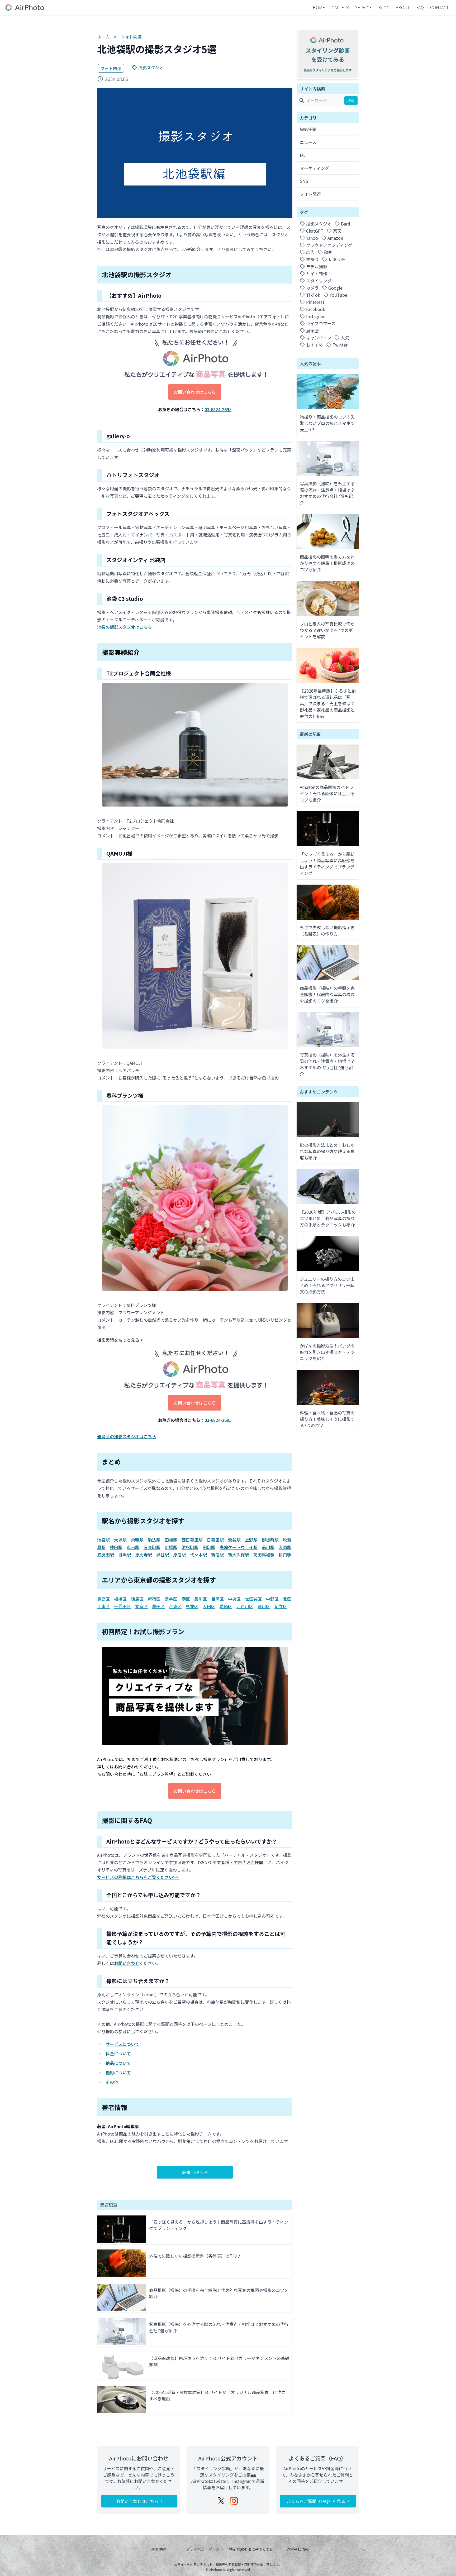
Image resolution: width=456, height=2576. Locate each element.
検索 (351, 100)
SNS (304, 181)
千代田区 (122, 1606)
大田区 (209, 1606)
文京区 (141, 1606)
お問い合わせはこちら (195, 392)
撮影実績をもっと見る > (120, 1340)
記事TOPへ (193, 2172)
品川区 (201, 1599)
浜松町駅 (190, 1547)
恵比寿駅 (144, 1555)
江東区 (103, 1606)
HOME (319, 7)
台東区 (175, 1606)
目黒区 (217, 1599)
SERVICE (364, 7)
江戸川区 (245, 1606)
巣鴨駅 (137, 1540)
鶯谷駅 (234, 1540)
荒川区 (264, 1606)
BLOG (384, 7)
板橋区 (120, 1599)
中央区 (234, 1599)
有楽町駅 (152, 1547)
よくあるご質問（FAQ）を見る (316, 2501)
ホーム (103, 37)
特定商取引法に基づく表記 (251, 2549)
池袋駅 (103, 1540)
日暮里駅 (215, 1540)
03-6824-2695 (218, 409)
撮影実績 (308, 129)
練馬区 (137, 1599)
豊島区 (103, 1599)
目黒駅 (125, 1555)
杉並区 (192, 1606)
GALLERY (340, 7)
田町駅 (209, 1547)
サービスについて (122, 2044)
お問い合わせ (127, 1963)
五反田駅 (106, 1555)
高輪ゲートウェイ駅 (239, 1547)
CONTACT (439, 7)
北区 (287, 1599)
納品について (118, 2063)
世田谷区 (253, 1599)
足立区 (281, 1606)
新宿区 (154, 1599)
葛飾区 (226, 1606)
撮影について (118, 2073)
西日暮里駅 (192, 1540)
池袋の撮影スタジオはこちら (125, 627)
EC (302, 155)
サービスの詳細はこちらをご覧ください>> (138, 1877)
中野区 (272, 1599)
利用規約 (158, 2549)
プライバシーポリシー (205, 2549)
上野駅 (251, 1540)
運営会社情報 (298, 2549)
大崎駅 (285, 1547)
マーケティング (314, 168)
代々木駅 (198, 1555)
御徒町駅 (270, 1540)
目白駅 (285, 1555)
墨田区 (158, 1606)
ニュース (308, 142)
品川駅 (268, 1547)
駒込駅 (154, 1540)
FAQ (420, 7)
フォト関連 (131, 37)
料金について (118, 2054)
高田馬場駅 (264, 1555)
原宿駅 (179, 1555)
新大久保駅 (239, 1555)
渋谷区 (171, 1599)
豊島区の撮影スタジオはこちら (127, 1436)
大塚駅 (120, 1540)
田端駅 (171, 1540)
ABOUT (403, 7)
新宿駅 (217, 1555)
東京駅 (133, 1547)
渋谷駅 (163, 1555)
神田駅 (116, 1547)
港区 (186, 1599)
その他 (112, 2082)
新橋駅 (171, 1547)
